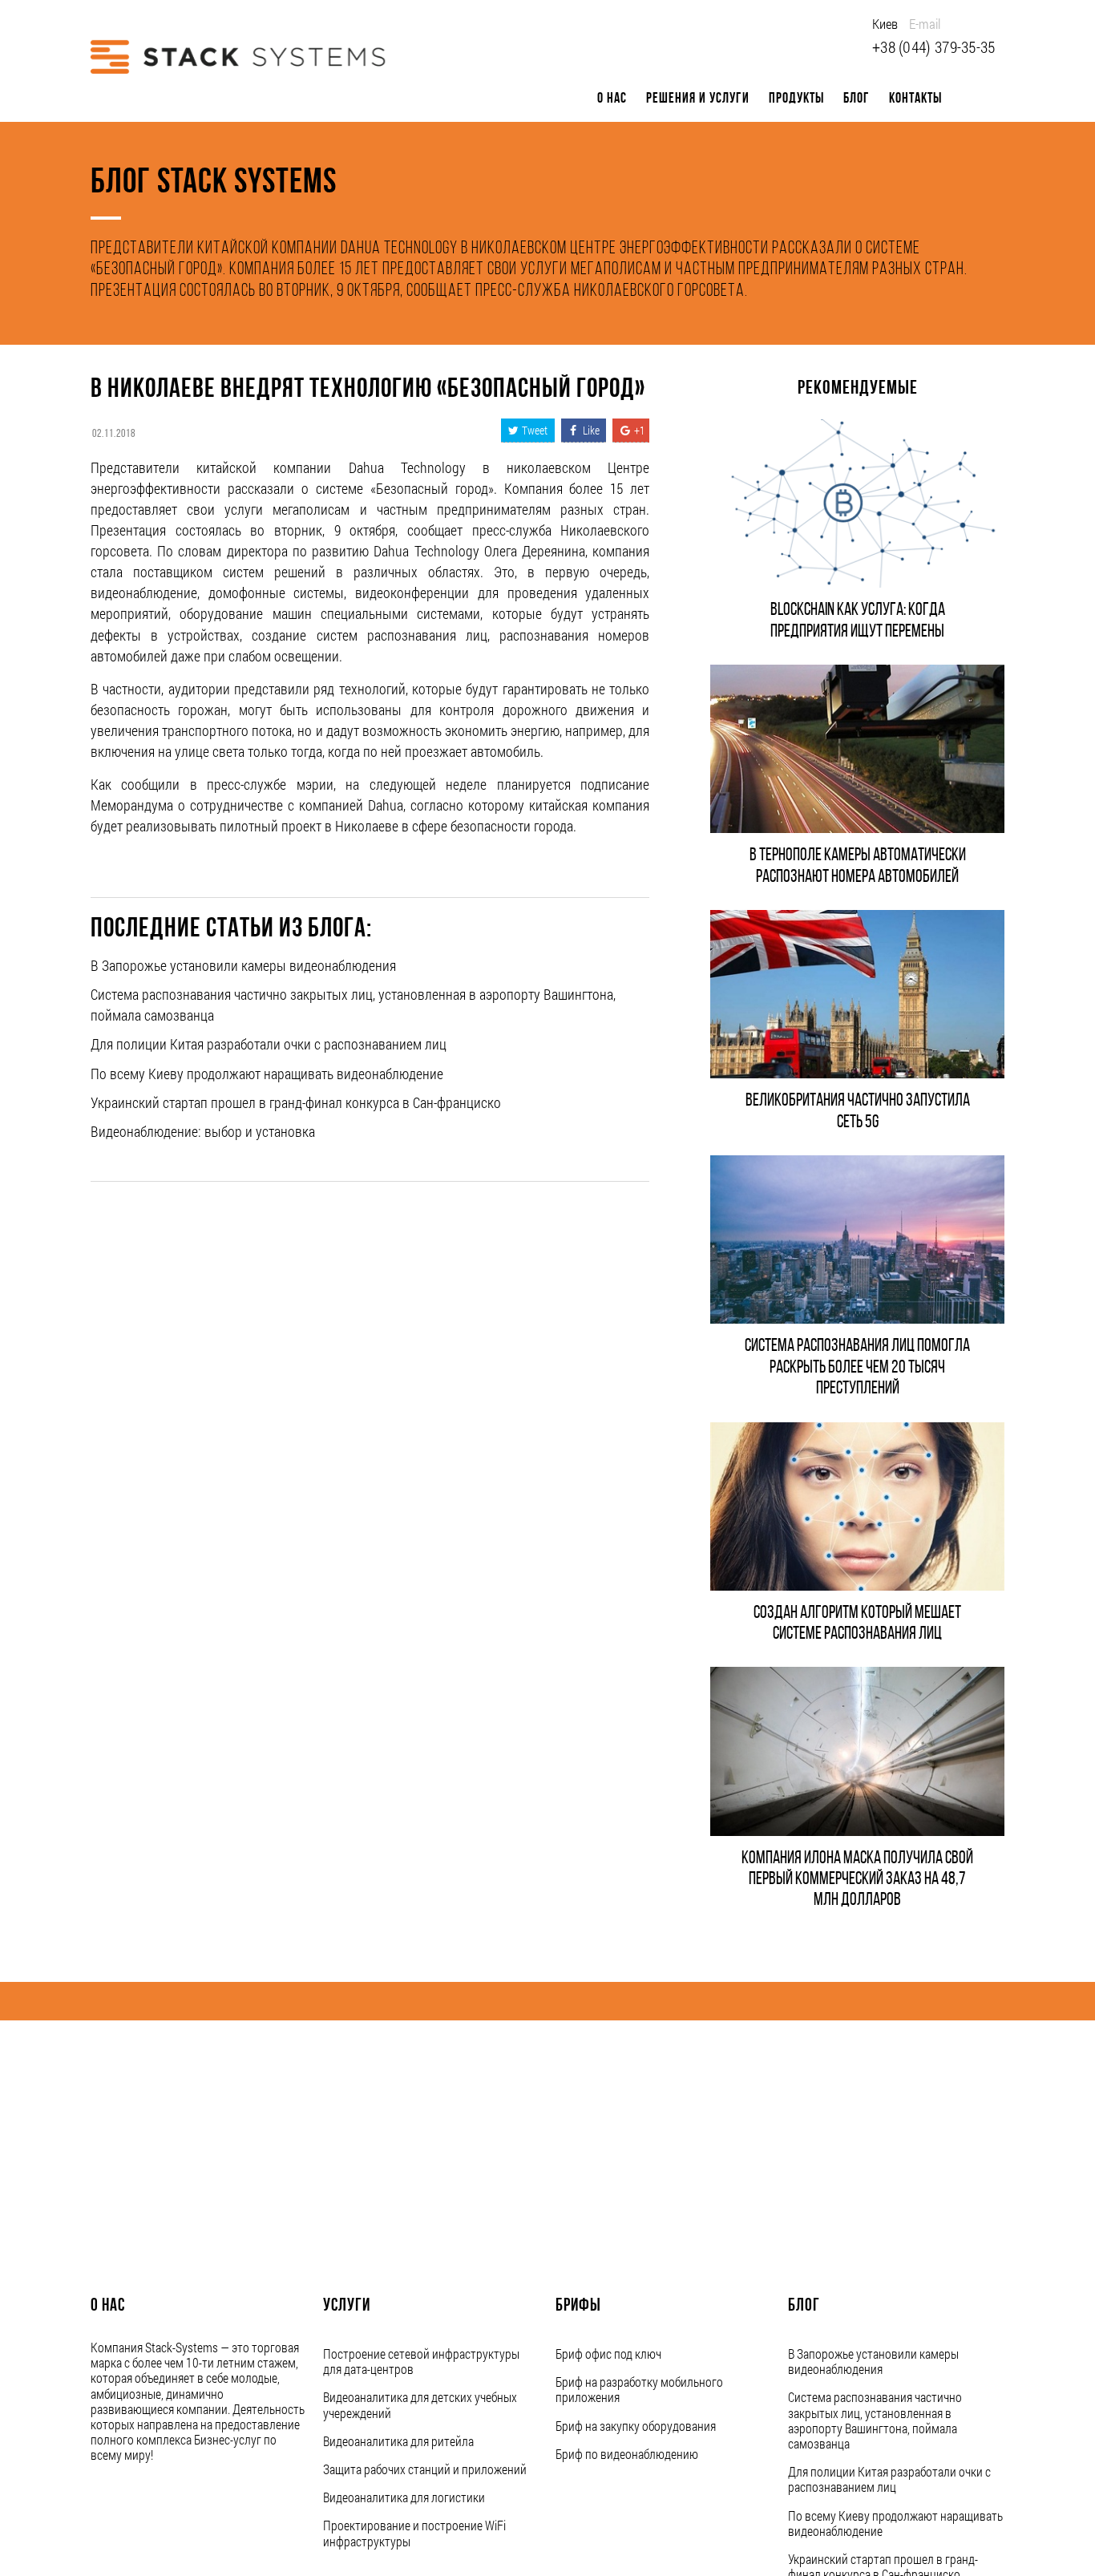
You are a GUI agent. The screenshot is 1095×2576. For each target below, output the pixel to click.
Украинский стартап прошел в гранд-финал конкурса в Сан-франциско (296, 1102)
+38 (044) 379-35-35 (934, 47)
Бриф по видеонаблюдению (627, 2454)
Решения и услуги (698, 99)
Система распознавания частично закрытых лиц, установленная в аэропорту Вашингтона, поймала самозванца (875, 2420)
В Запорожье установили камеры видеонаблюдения (243, 965)
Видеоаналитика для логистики (404, 2497)
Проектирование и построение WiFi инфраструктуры (414, 2533)
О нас (612, 99)
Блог (857, 99)
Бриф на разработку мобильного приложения (639, 2389)
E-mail (925, 24)
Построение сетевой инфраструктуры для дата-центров (421, 2361)
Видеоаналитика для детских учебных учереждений (420, 2404)
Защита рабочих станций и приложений (425, 2469)
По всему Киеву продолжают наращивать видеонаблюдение (267, 1074)
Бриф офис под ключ (608, 2354)
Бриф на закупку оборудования (636, 2426)
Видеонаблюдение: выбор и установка (203, 1131)
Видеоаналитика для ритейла (398, 2441)
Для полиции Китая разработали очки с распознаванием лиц (269, 1044)
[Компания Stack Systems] (238, 57)
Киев (885, 24)
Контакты (915, 99)
